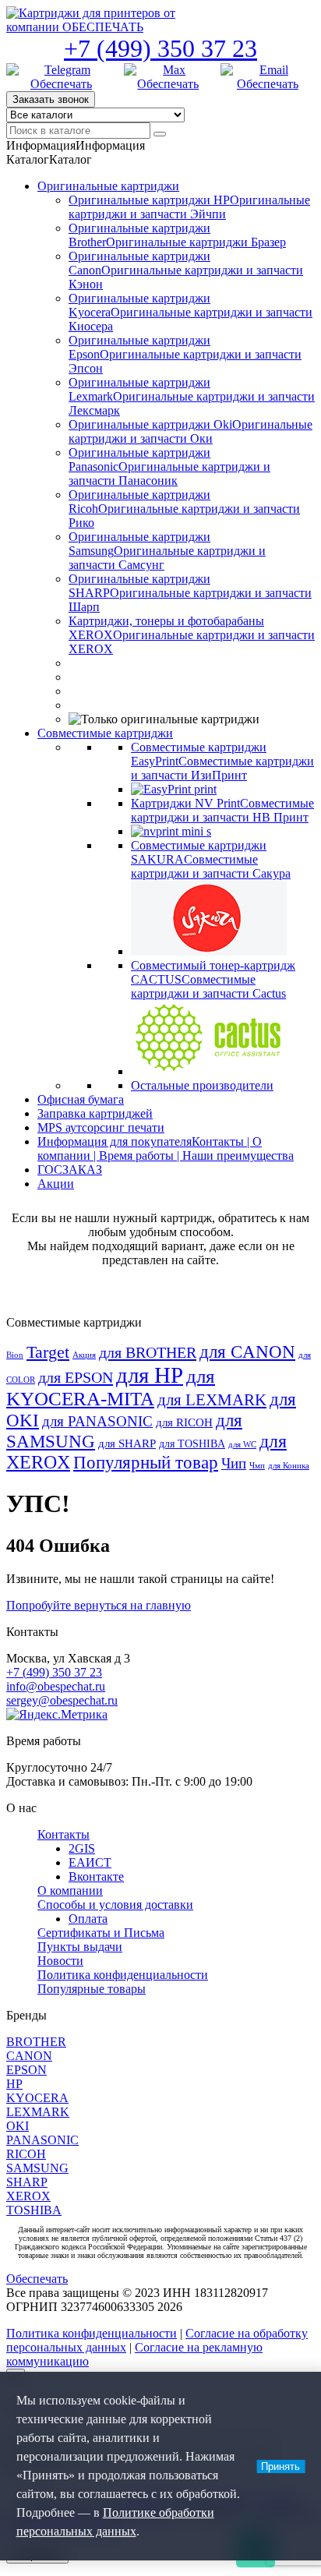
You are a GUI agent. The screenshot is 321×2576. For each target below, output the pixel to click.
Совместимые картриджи (105, 733)
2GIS (82, 1848)
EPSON (26, 2070)
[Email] (268, 77)
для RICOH (184, 1422)
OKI (18, 2126)
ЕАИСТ (90, 1862)
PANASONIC (42, 2140)
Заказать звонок (51, 99)
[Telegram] (61, 77)
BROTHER (36, 2042)
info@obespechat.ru (56, 1686)
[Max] (168, 77)
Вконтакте (96, 1876)
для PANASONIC (97, 1421)
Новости (60, 1961)
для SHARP (127, 1443)
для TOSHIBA (192, 1443)
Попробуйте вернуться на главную (99, 1605)
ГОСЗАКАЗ (70, 1170)
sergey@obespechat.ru (62, 1700)
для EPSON (76, 1377)
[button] (76, 145)
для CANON (247, 1352)
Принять (280, 2466)
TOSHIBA (34, 2210)
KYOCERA (37, 2098)
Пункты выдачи (80, 1947)
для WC (242, 1445)
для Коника (289, 1466)
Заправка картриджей (95, 1113)
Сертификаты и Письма (101, 1933)
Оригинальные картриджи (108, 186)
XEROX (28, 2196)
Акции (56, 1184)
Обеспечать (37, 2279)
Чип (234, 1464)
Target (48, 1352)
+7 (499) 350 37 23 (160, 48)
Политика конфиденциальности (123, 1975)
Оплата (88, 1919)
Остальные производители (202, 1085)
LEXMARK (38, 2112)
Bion (15, 1355)
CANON (29, 2056)
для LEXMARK (212, 1400)
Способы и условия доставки (115, 1905)
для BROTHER (148, 1352)
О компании (70, 1890)
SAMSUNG (37, 2168)
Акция (84, 1355)
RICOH (26, 2154)
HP (14, 2084)
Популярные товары (92, 1989)
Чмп (257, 1466)
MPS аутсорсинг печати (101, 1127)
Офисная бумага (81, 1099)
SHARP (27, 2182)
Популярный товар (146, 1463)
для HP (150, 1375)
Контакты (63, 1834)
